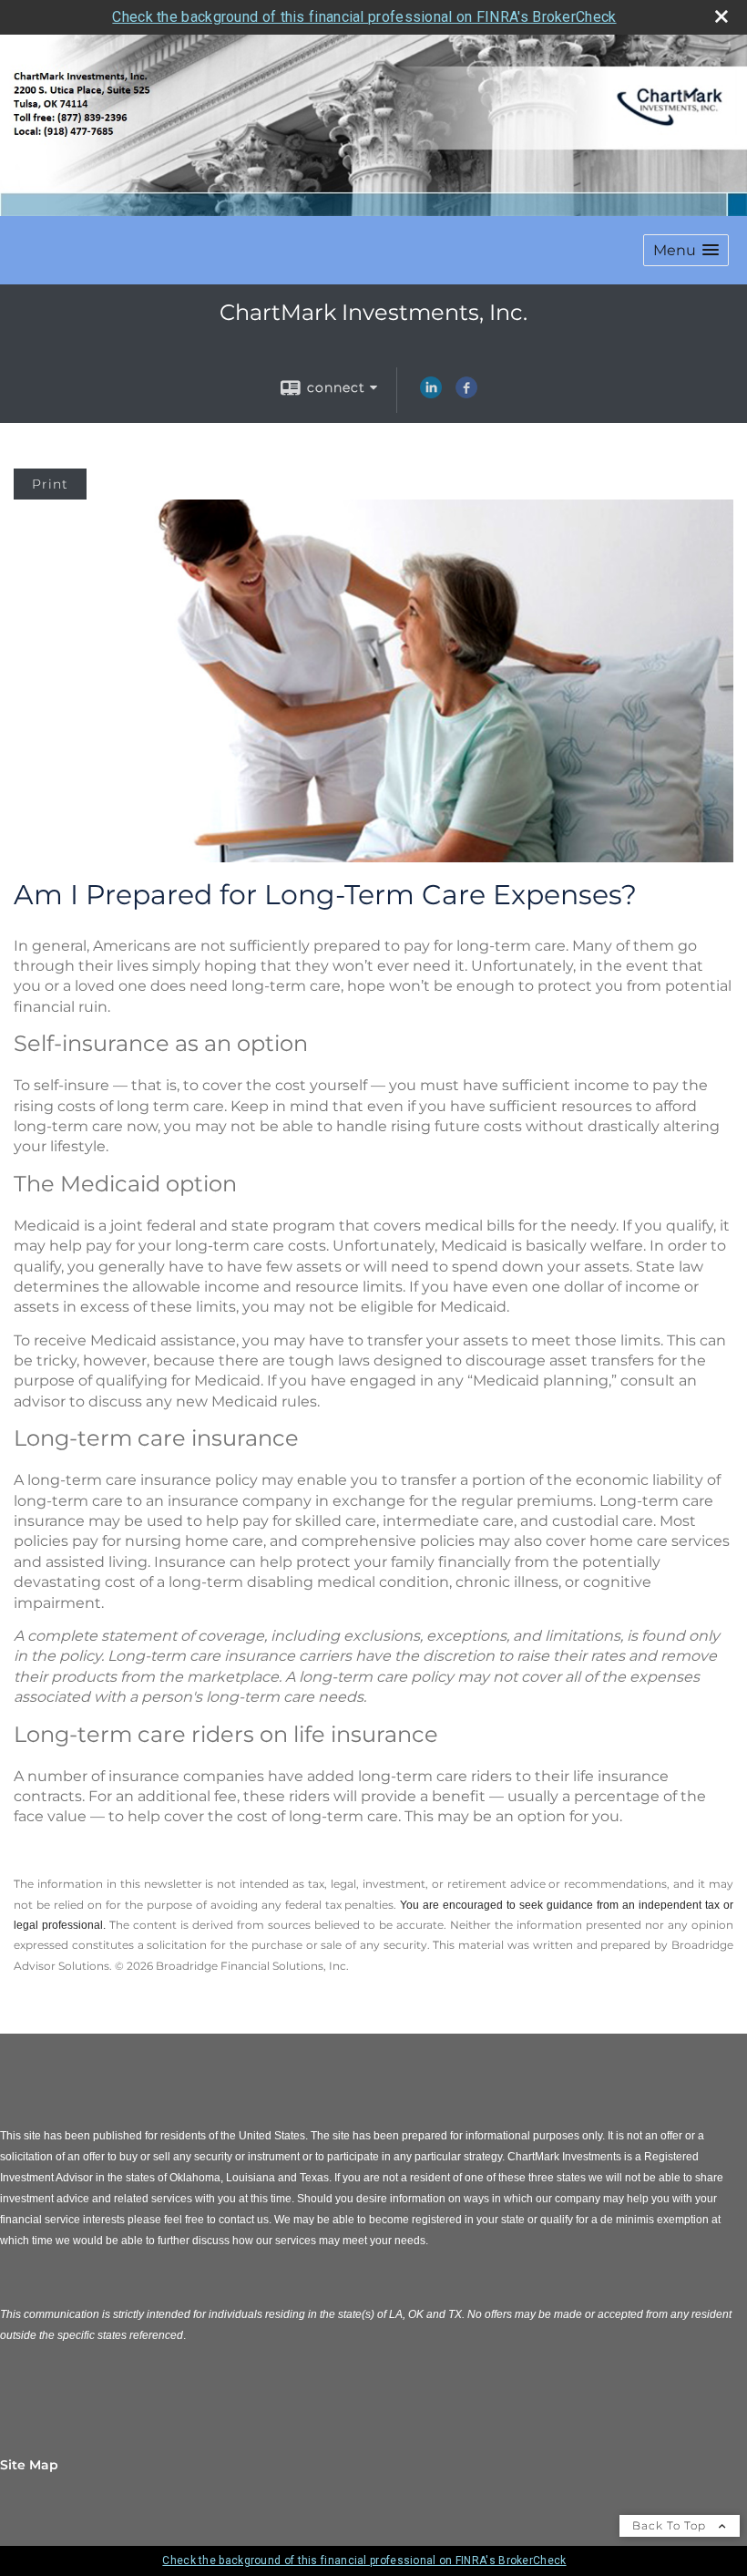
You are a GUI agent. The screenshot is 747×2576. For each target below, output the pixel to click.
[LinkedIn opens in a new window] (431, 394)
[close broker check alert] (721, 16)
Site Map (29, 2465)
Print (50, 484)
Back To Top (671, 2525)
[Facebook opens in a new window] (466, 394)
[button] (686, 250)
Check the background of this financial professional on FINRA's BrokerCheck (364, 17)
